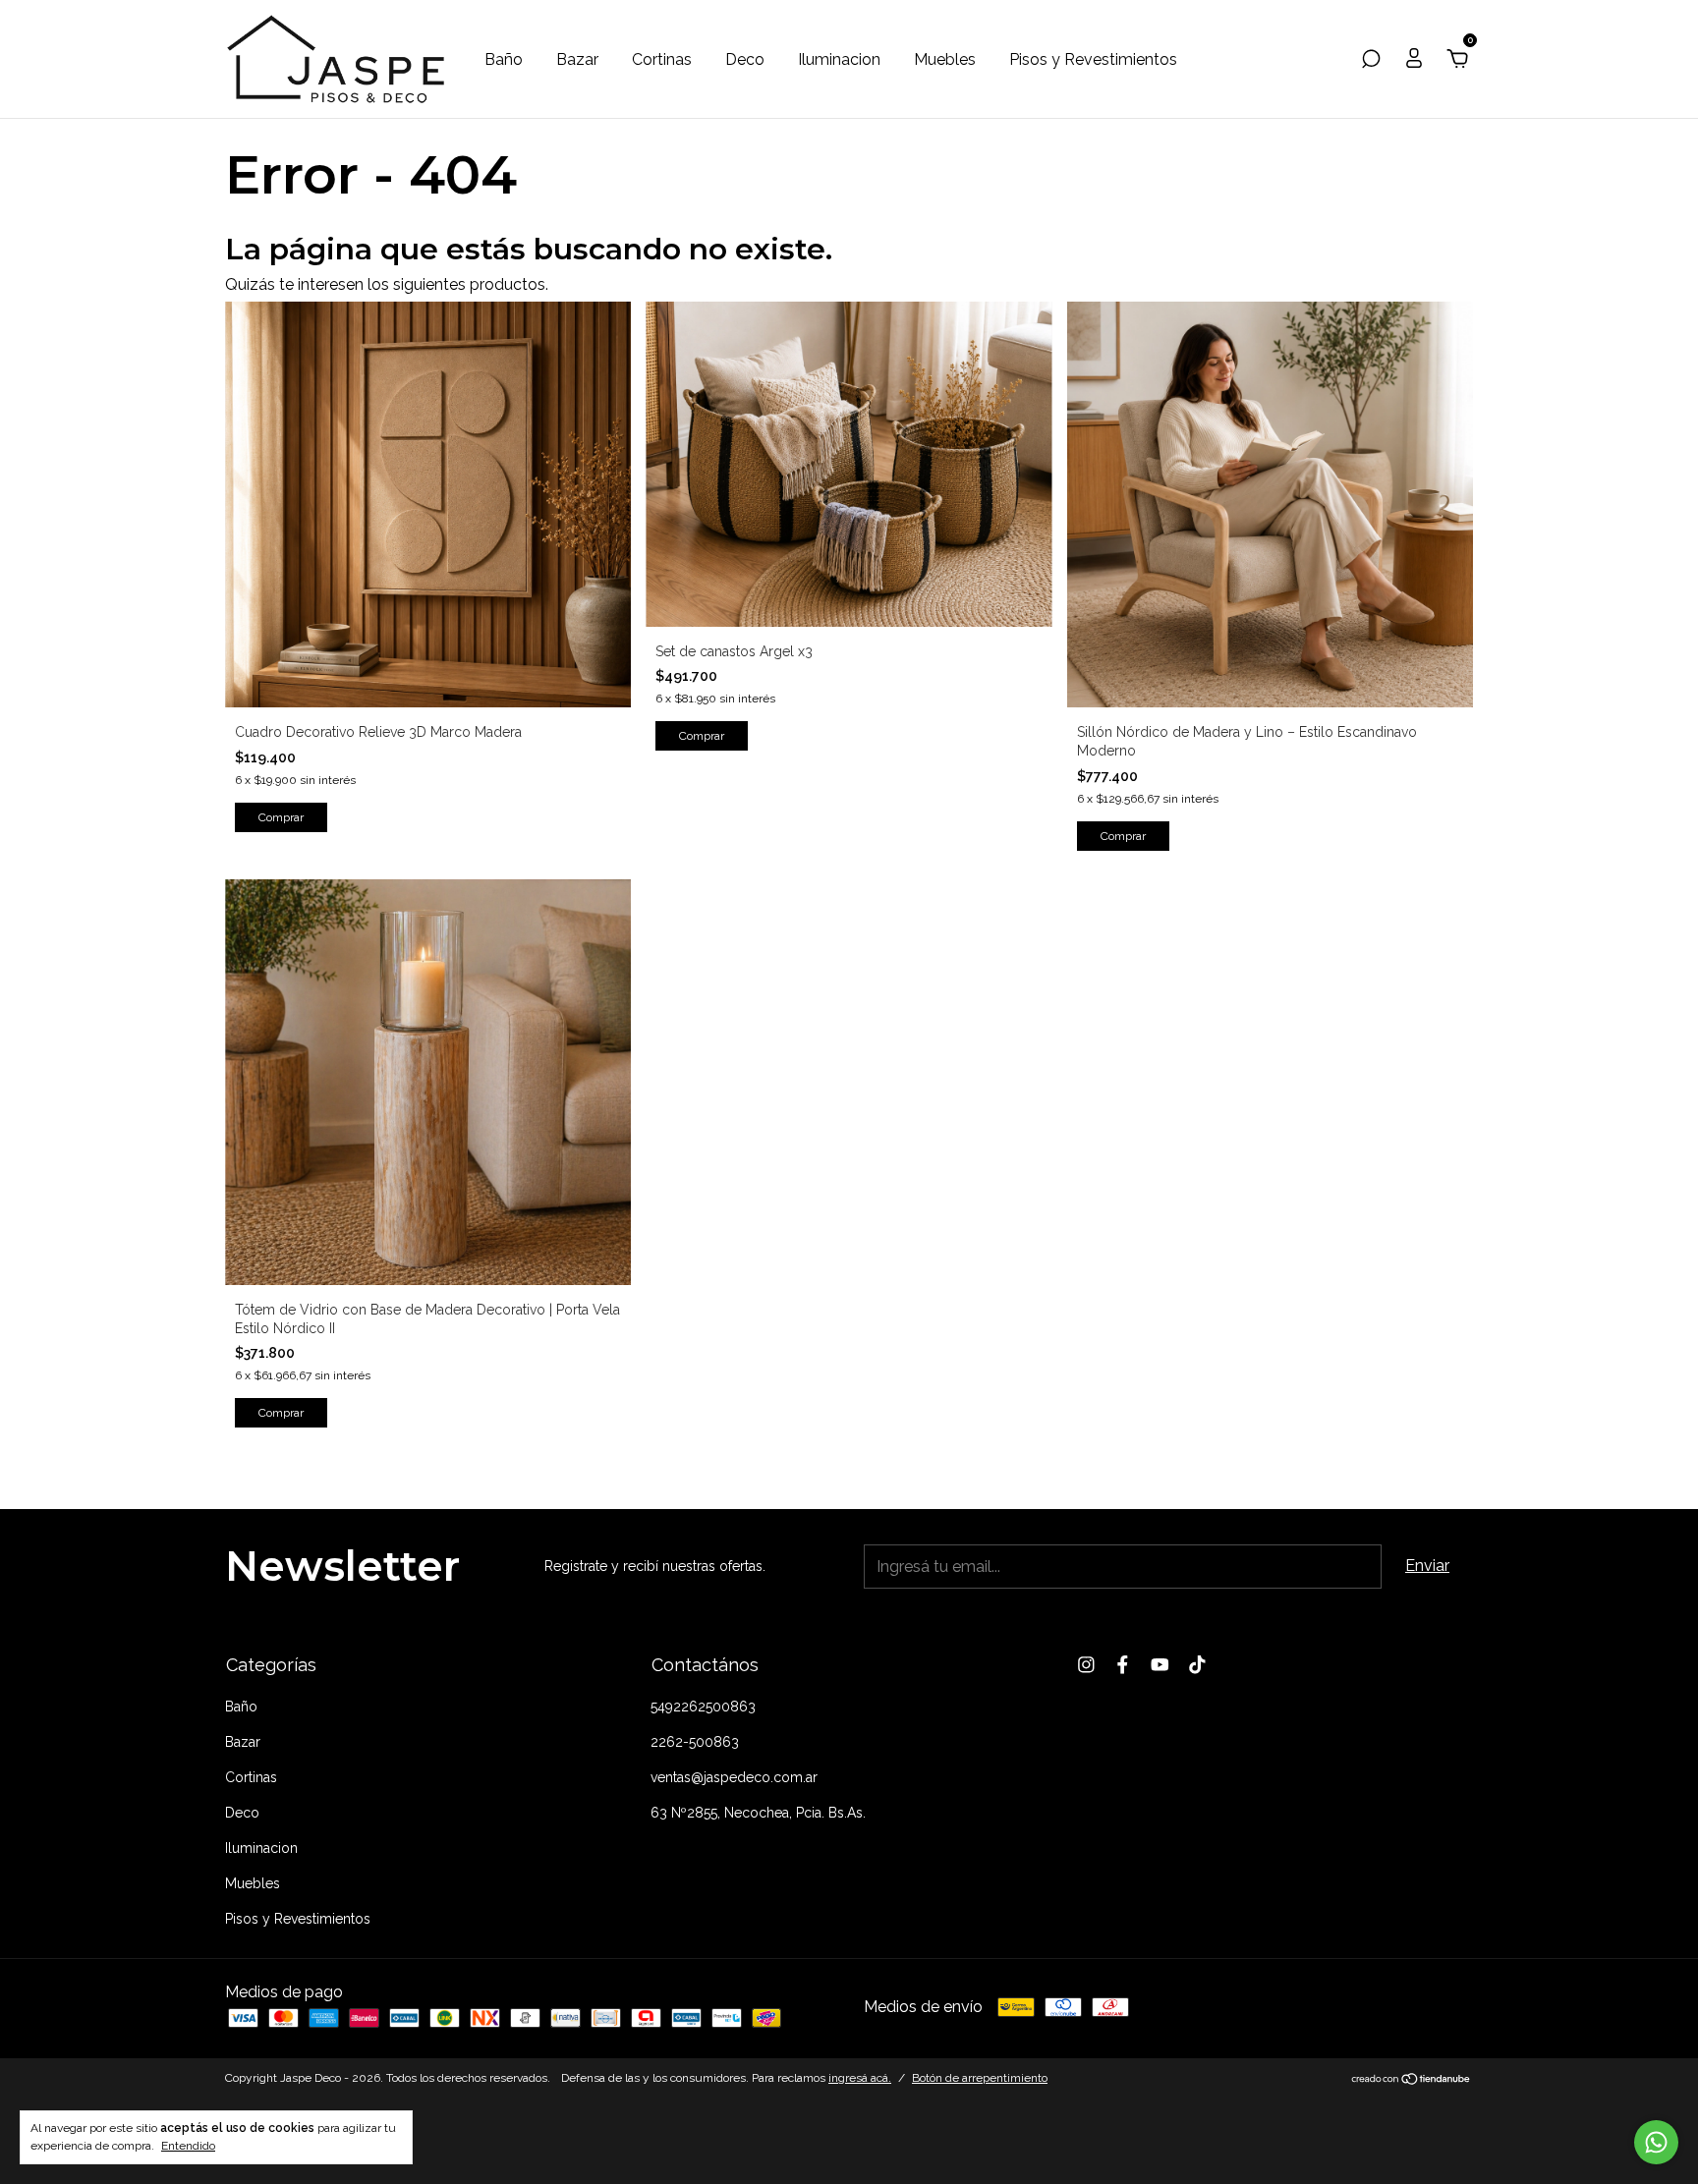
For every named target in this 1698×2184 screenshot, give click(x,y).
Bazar (577, 59)
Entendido (188, 2146)
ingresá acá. (860, 2078)
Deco (745, 59)
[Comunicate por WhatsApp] (1656, 2142)
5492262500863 (703, 1707)
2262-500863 (695, 1742)
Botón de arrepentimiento (980, 2078)
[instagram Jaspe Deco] (1086, 1665)
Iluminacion (839, 59)
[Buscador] (1371, 59)
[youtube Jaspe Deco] (1160, 1665)
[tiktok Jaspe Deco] (1197, 1665)
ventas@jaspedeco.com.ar (734, 1777)
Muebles (945, 59)
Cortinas (662, 59)
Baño (504, 59)
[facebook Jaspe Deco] (1123, 1665)
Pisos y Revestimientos (1093, 59)
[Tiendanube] (1412, 2080)
